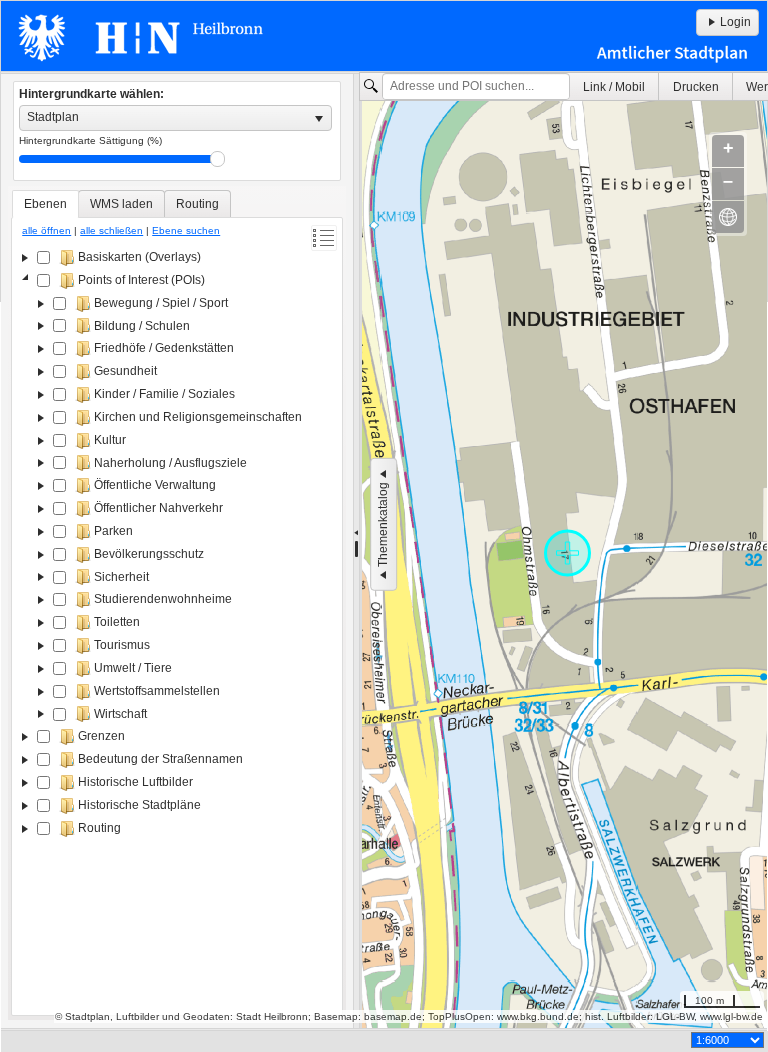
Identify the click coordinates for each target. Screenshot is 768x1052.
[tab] (45, 204)
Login (735, 22)
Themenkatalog (383, 524)
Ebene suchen (186, 230)
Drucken (696, 87)
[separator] (356, 551)
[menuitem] (614, 86)
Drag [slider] (217, 159)
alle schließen (111, 230)
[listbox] (175, 118)
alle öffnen (46, 230)
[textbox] (476, 87)
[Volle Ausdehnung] (728, 217)
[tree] (177, 628)
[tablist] (177, 603)
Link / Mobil (614, 87)
